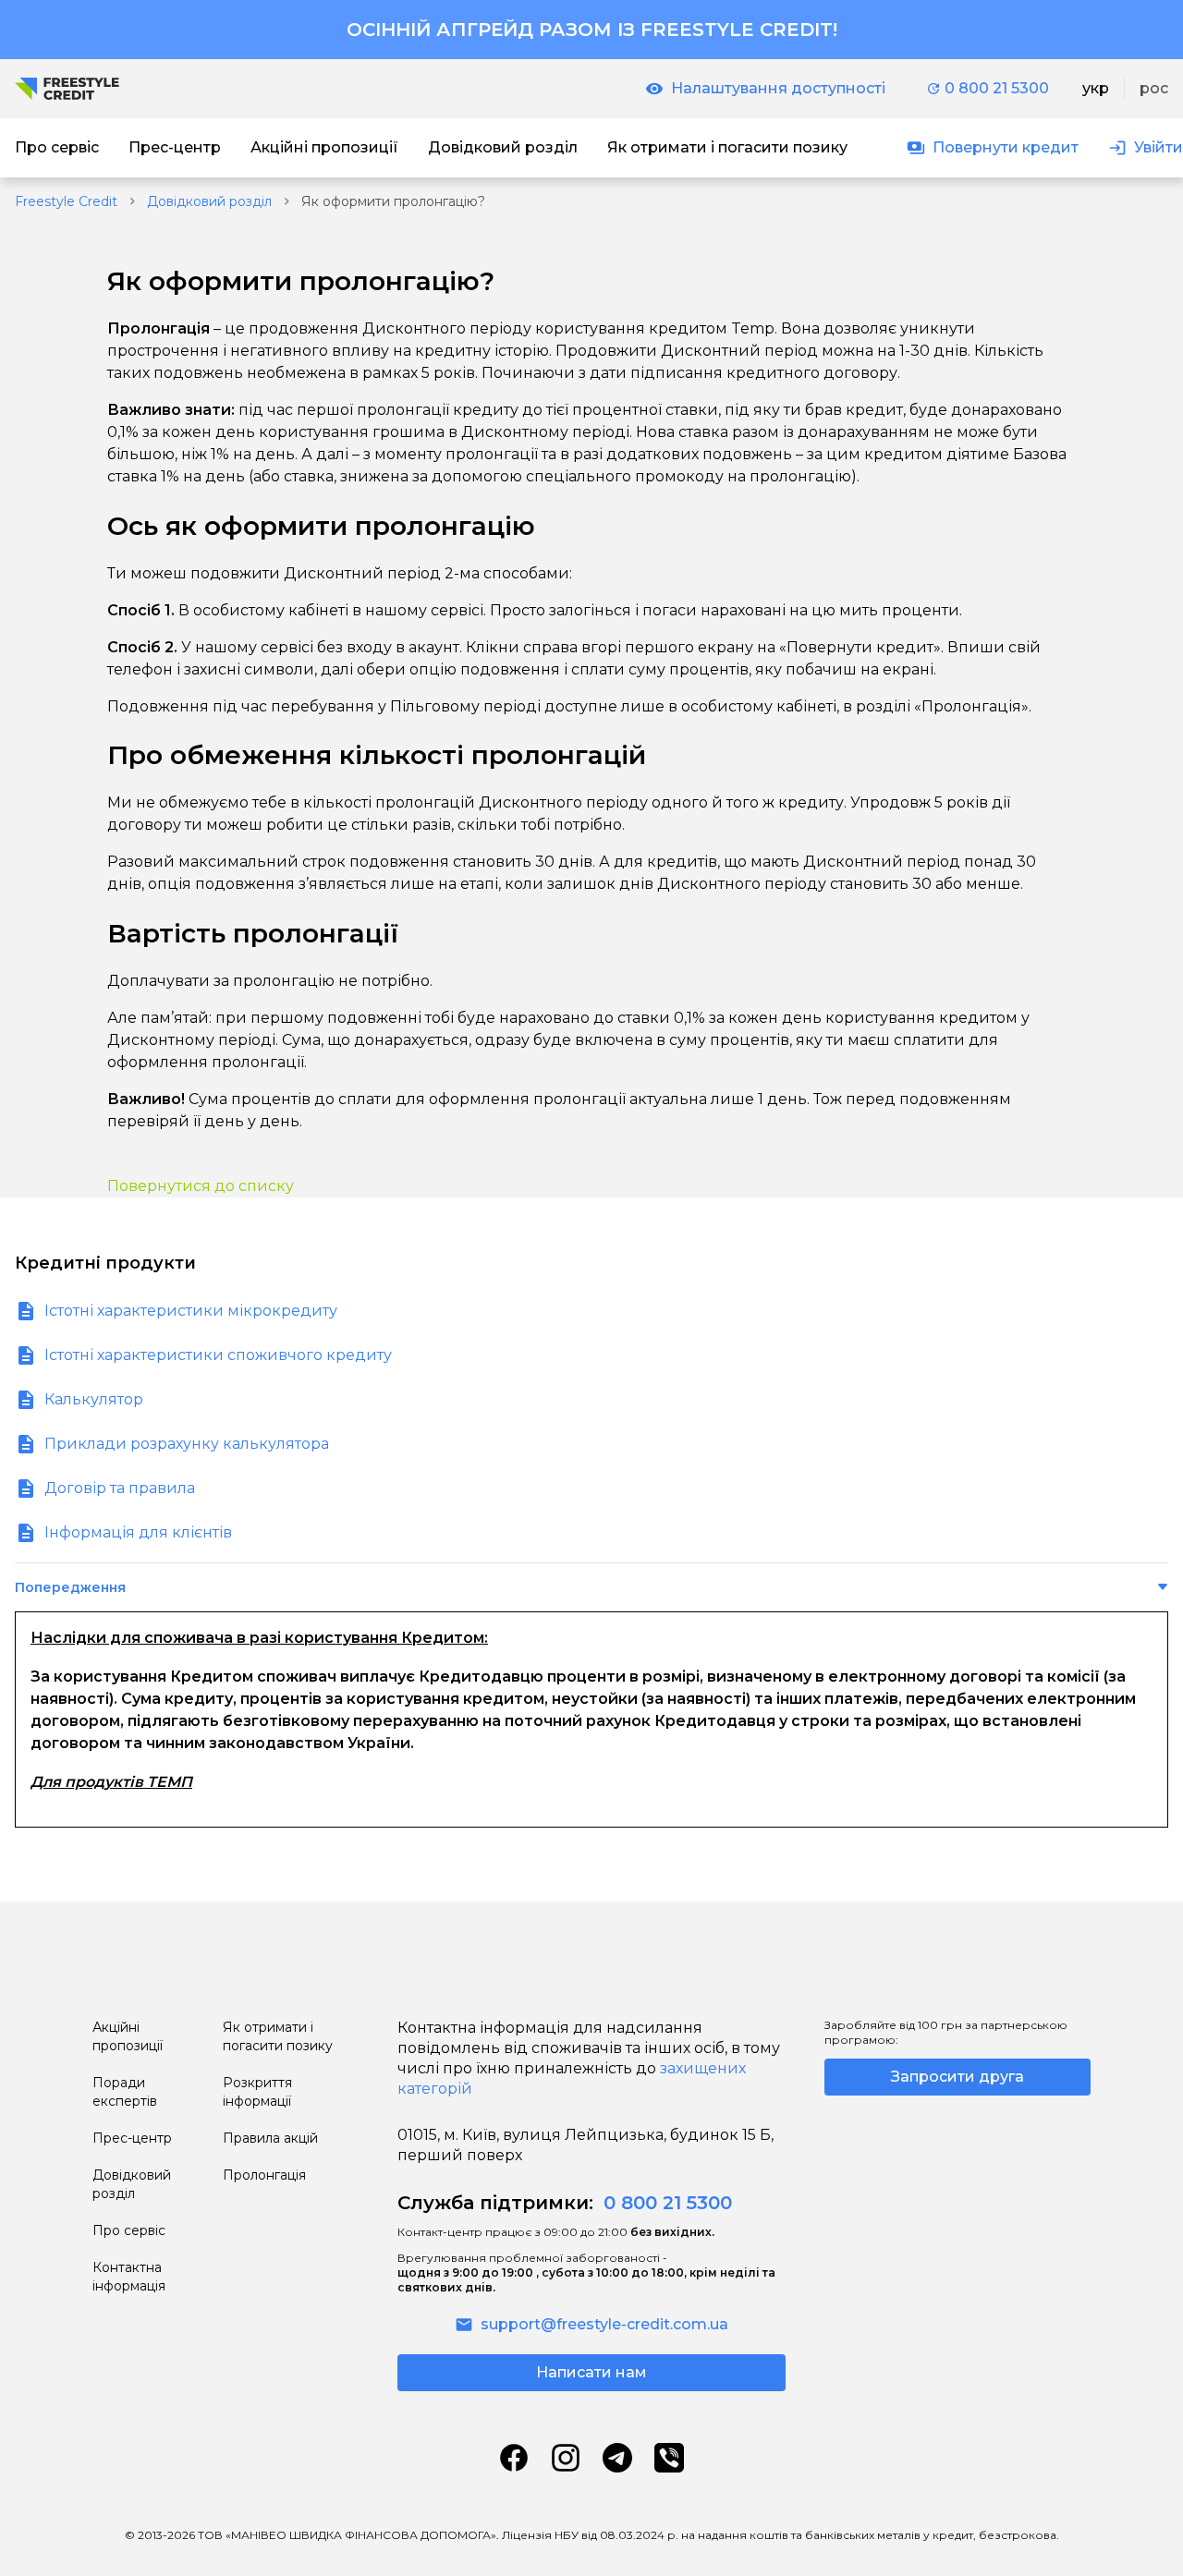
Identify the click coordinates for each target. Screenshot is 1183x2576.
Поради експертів (125, 2092)
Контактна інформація (129, 2277)
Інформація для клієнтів (138, 1532)
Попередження (70, 1587)
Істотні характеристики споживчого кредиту (218, 1355)
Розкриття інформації (257, 2092)
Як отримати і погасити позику (278, 2036)
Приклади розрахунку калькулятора (187, 1444)
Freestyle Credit (66, 201)
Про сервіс (129, 2230)
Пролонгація (264, 2175)
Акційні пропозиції (128, 2036)
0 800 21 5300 (997, 88)
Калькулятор (94, 1399)
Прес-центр (132, 2138)
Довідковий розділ (209, 201)
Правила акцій (270, 2138)
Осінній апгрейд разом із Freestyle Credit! (592, 30)
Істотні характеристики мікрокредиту (191, 1311)
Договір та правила (120, 1488)
